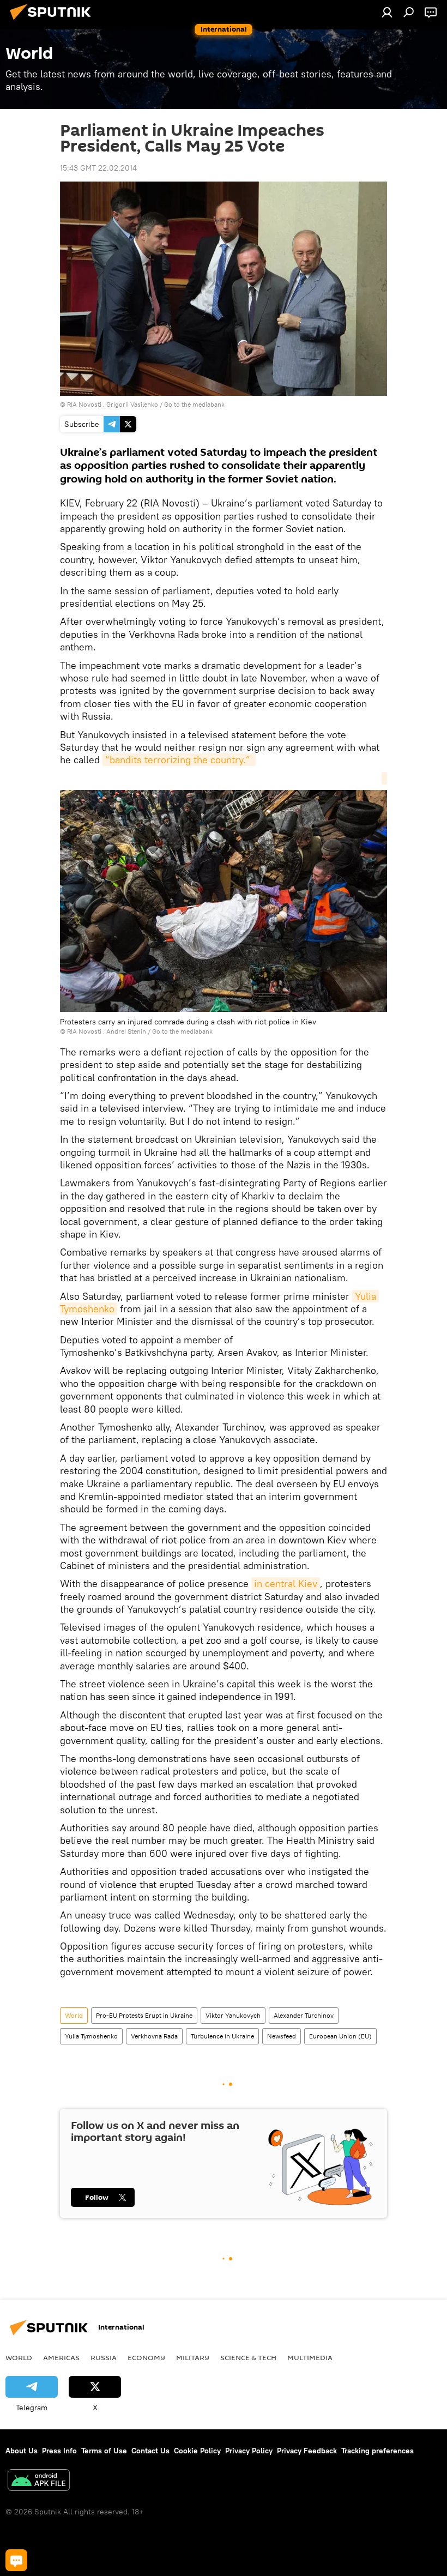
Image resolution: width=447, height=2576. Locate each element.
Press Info (59, 2451)
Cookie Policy (197, 2451)
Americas (61, 2357)
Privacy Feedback (307, 2451)
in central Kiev (286, 1583)
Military (193, 2357)
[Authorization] (387, 12)
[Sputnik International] (53, 21)
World (74, 2015)
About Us (22, 2451)
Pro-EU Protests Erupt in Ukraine (144, 2015)
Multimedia (310, 2357)
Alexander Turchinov (304, 2015)
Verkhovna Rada (154, 2036)
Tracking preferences (377, 2451)
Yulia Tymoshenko (91, 2036)
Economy (146, 2357)
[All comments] (16, 2560)
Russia (104, 2357)
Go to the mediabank (194, 404)
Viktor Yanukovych (233, 2015)
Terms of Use (104, 2451)
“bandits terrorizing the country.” (179, 760)
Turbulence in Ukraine (222, 2036)
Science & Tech (248, 2357)
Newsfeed (282, 2036)
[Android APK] (39, 2481)
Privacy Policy (249, 2451)
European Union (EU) (340, 2036)
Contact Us (150, 2451)
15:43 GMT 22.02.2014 (98, 168)
